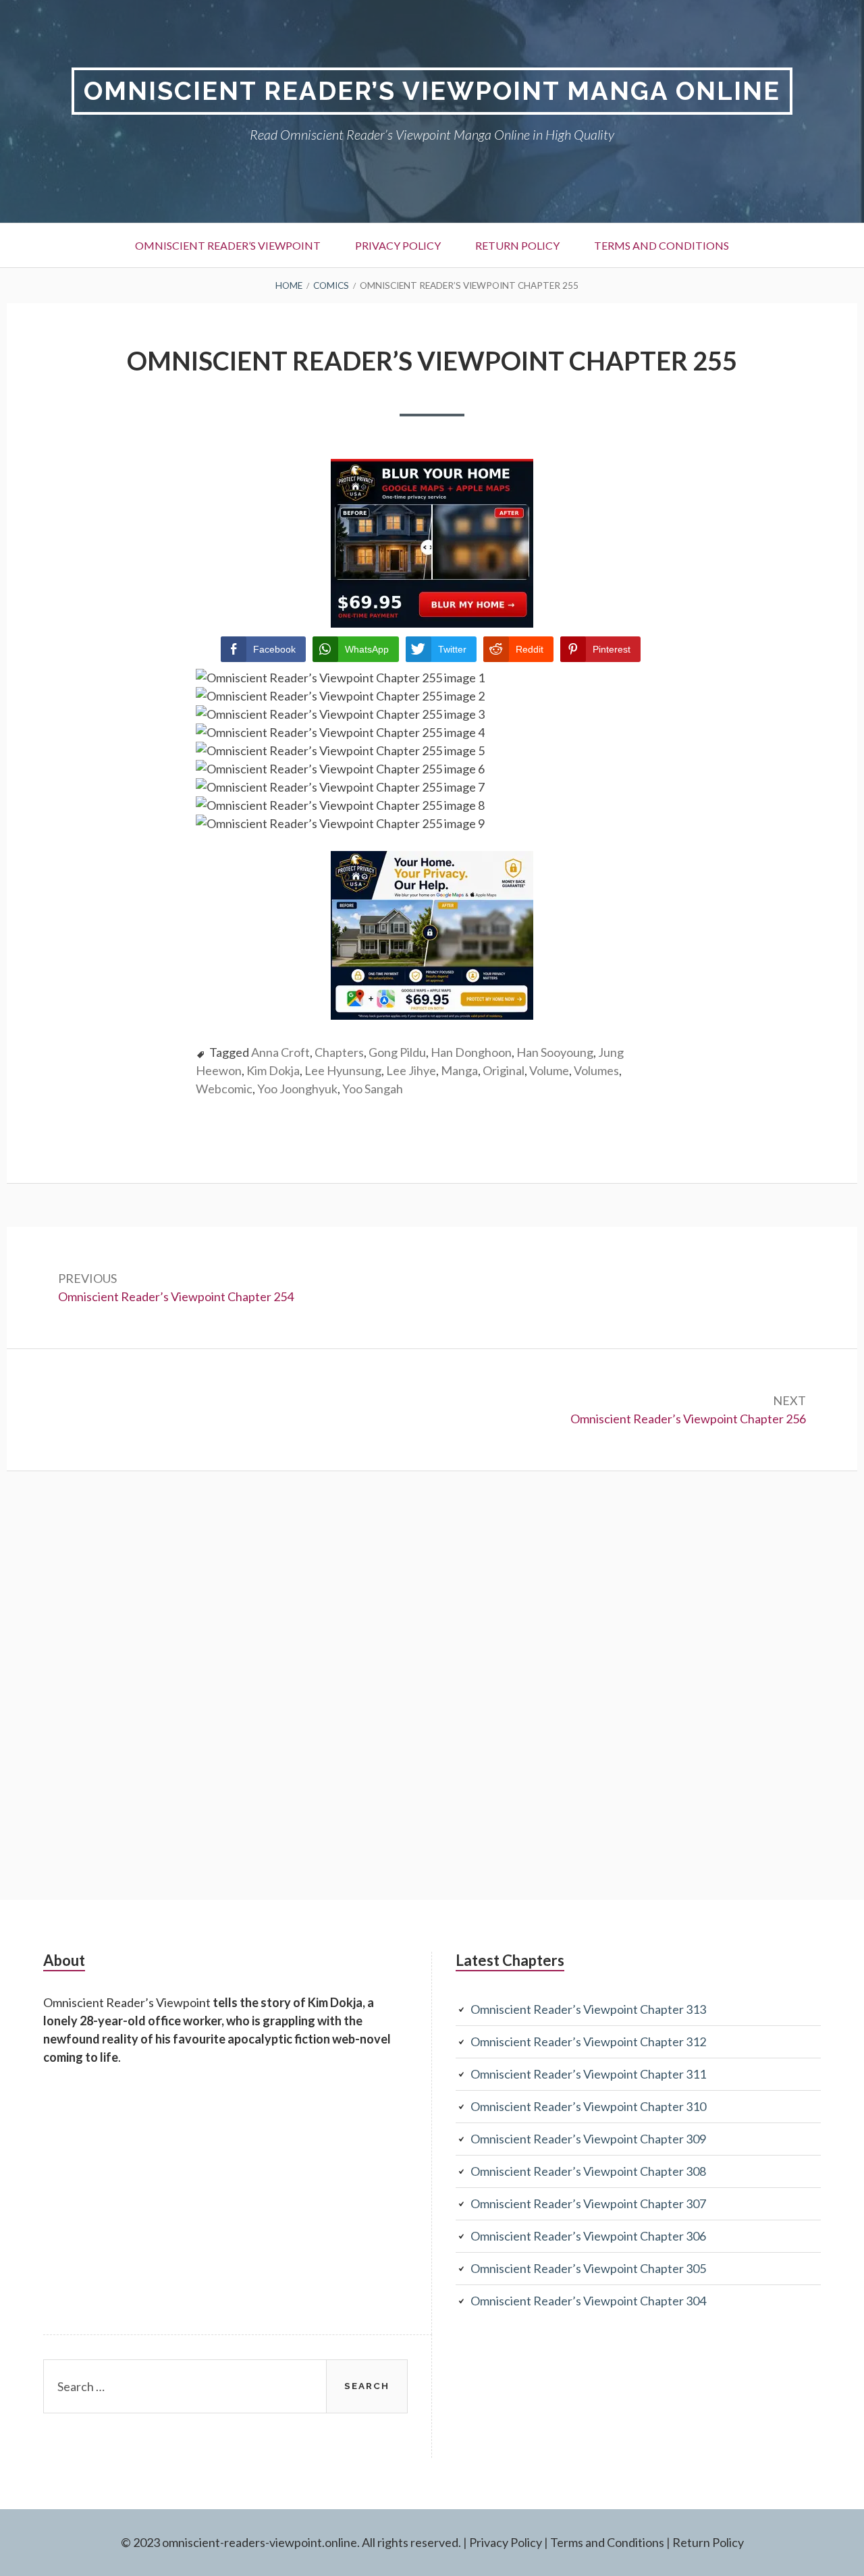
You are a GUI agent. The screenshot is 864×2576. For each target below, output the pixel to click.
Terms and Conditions (661, 245)
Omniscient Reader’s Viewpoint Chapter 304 (588, 2301)
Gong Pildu (397, 1052)
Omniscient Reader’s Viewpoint (228, 245)
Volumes (596, 1070)
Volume (549, 1070)
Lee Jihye (411, 1070)
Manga (459, 1070)
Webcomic (224, 1089)
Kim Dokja (273, 1070)
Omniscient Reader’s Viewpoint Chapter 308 (588, 2171)
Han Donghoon (471, 1052)
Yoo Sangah (373, 1089)
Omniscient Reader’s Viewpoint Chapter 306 (588, 2236)
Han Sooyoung (555, 1052)
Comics (331, 285)
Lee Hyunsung (343, 1070)
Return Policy (517, 245)
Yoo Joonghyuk (297, 1089)
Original (504, 1070)
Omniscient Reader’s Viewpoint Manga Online (432, 91)
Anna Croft (280, 1052)
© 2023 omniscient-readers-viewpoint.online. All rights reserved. (291, 2542)
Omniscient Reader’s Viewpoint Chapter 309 (588, 2139)
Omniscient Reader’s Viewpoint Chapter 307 (588, 2203)
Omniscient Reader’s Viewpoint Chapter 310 (588, 2106)
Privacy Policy (398, 245)
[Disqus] (432, 1683)
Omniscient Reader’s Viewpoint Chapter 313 (588, 2009)
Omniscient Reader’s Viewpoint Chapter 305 (588, 2268)
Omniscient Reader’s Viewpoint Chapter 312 (588, 2041)
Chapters (339, 1052)
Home (289, 285)
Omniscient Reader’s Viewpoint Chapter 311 (588, 2074)
